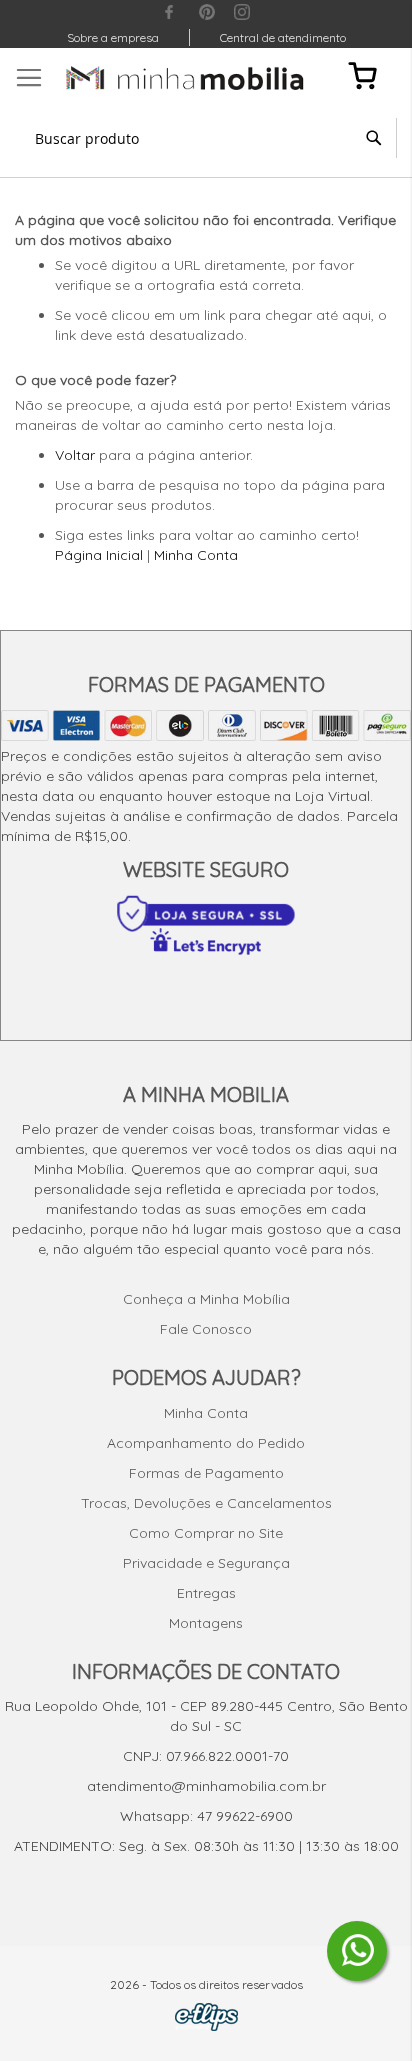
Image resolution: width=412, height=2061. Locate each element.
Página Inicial (99, 555)
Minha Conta (196, 555)
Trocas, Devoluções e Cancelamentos (206, 1503)
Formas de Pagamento (206, 1473)
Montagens (206, 1623)
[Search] (374, 138)
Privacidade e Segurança (206, 1563)
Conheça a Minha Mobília (206, 1299)
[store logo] (185, 78)
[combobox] (206, 138)
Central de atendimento (283, 37)
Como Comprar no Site (206, 1533)
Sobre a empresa (113, 37)
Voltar (75, 455)
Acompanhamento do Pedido (206, 1443)
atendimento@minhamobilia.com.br (206, 1786)
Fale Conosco (206, 1329)
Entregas (206, 1593)
